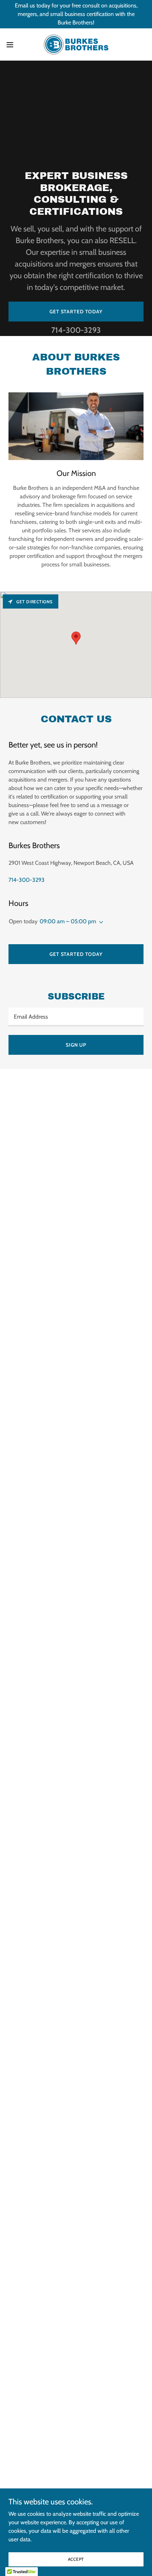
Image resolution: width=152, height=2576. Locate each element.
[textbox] (76, 1017)
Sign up (76, 1045)
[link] (76, 44)
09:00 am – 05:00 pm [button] (68, 921)
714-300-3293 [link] (76, 330)
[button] (14, 45)
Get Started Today (76, 312)
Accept (76, 2559)
